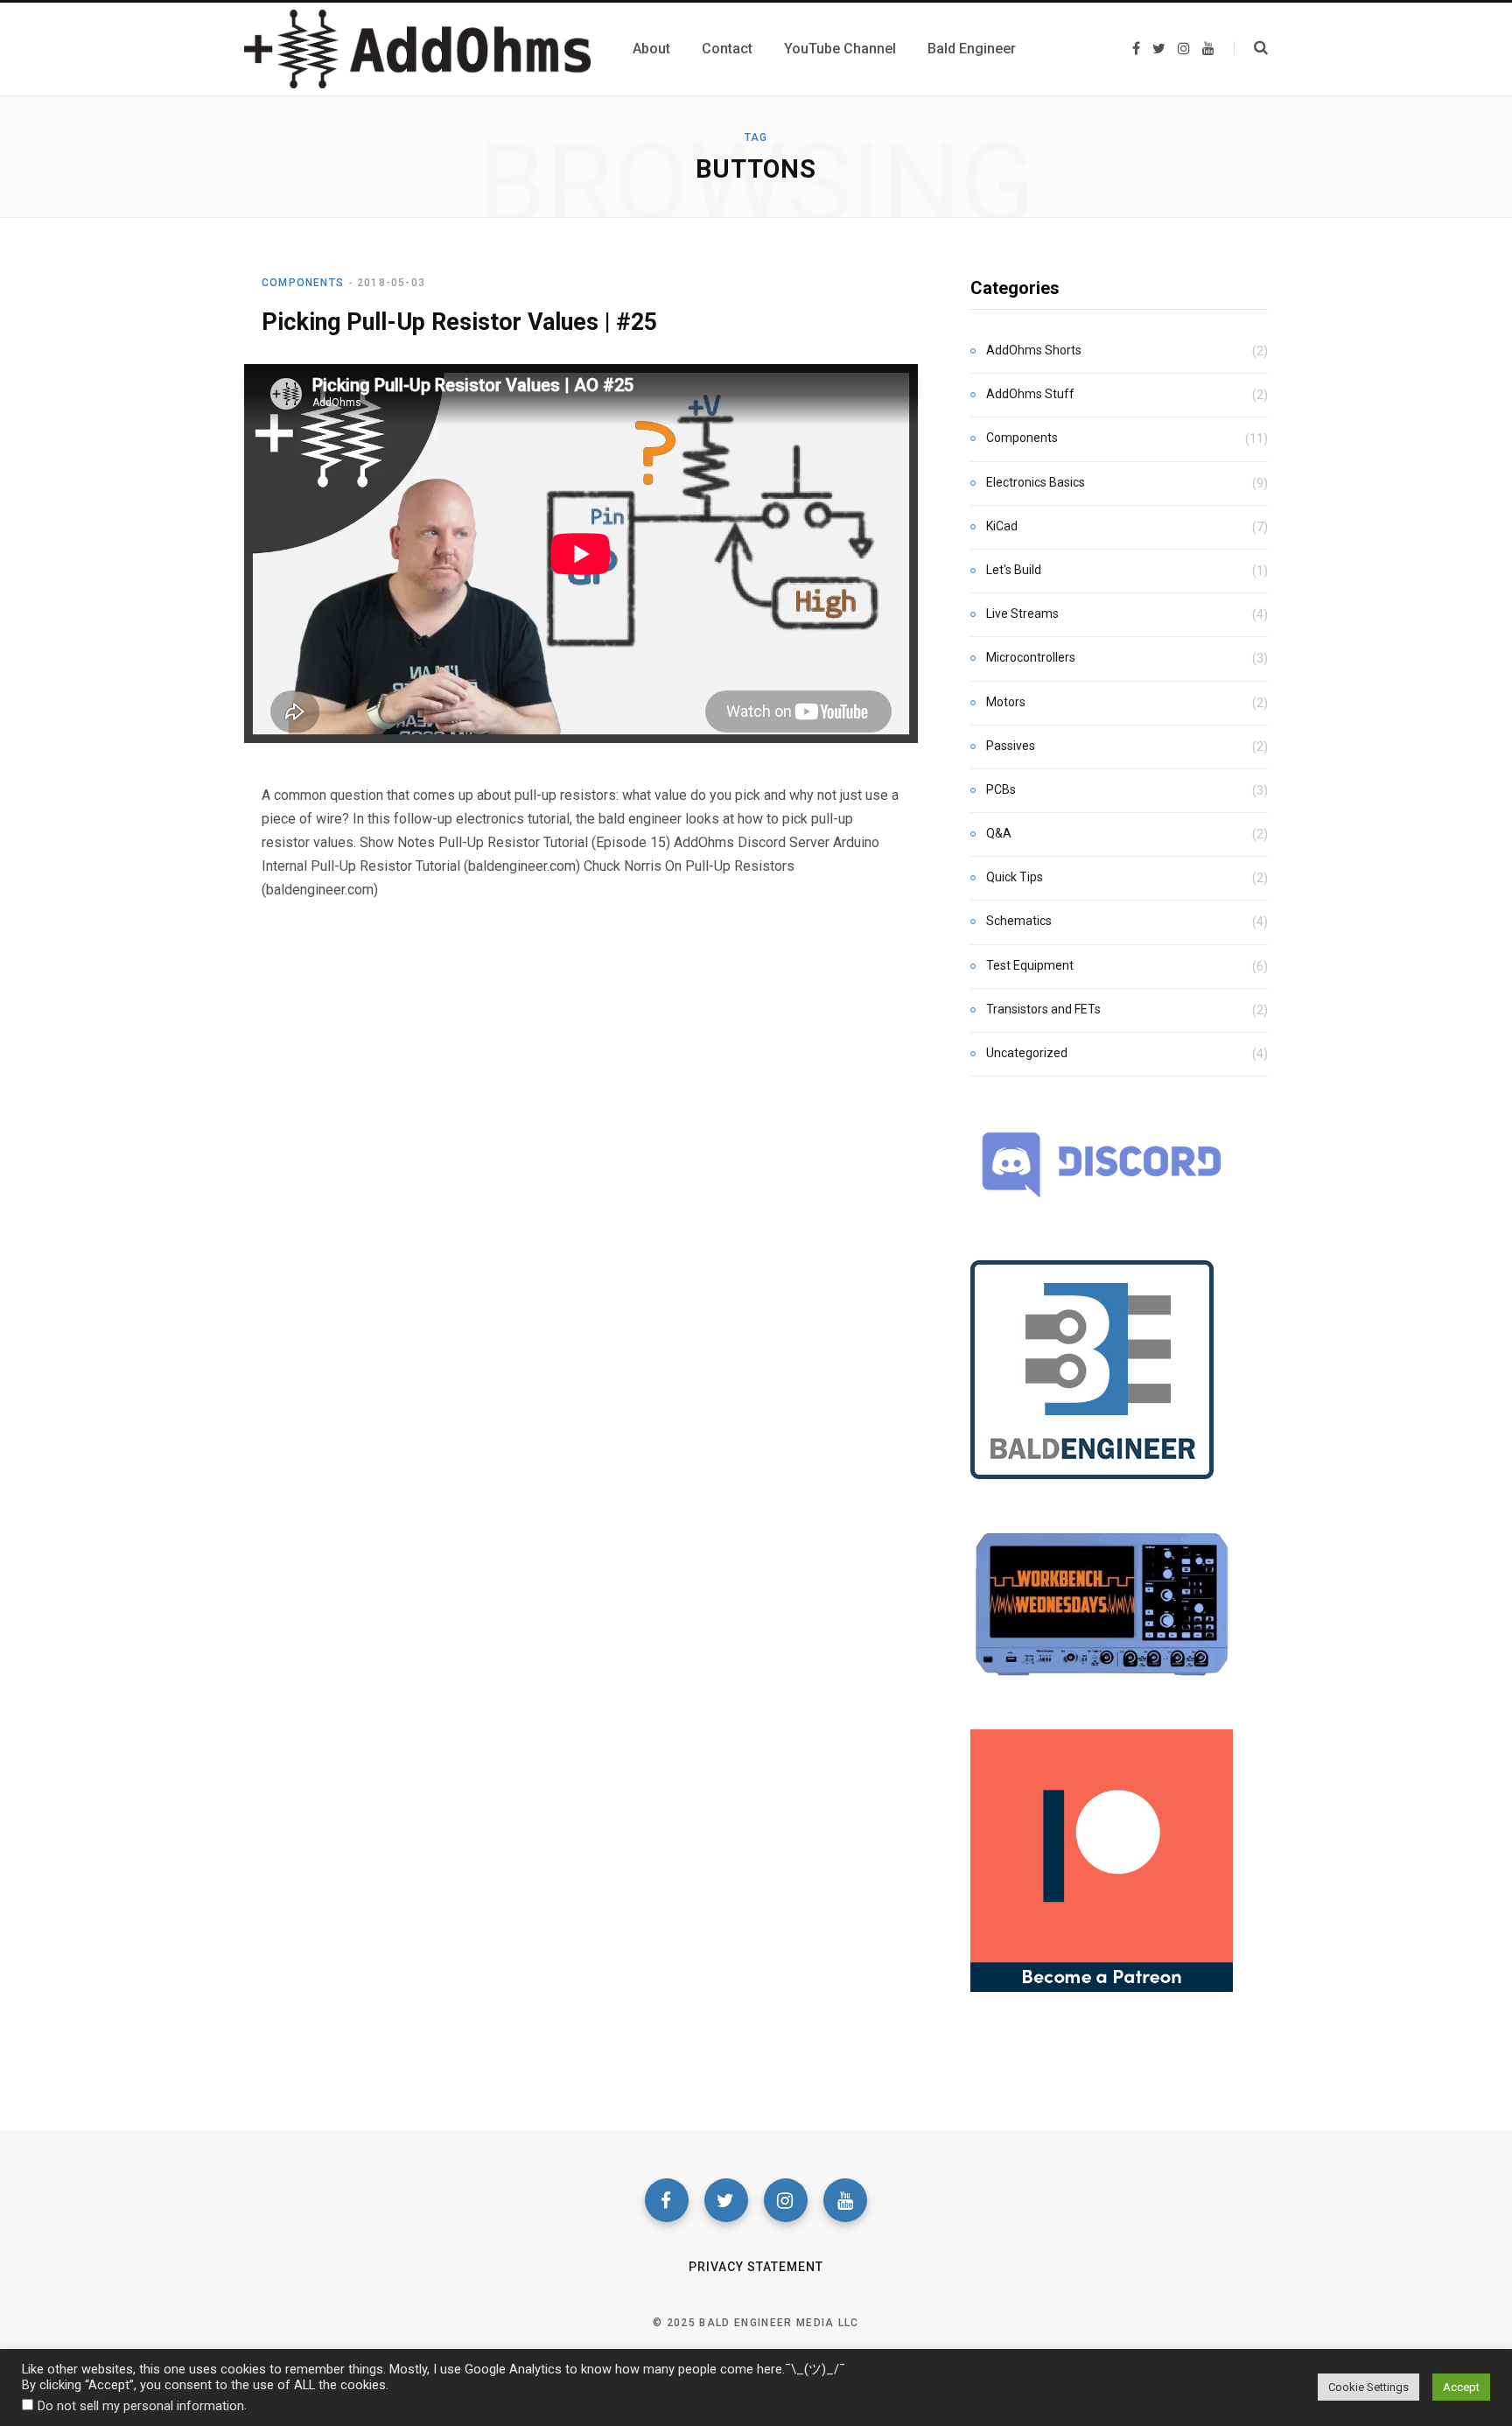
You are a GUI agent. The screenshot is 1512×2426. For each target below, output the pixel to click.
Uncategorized (1027, 1053)
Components (303, 283)
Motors (1006, 702)
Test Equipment (1030, 965)
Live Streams (1022, 614)
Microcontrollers (1031, 657)
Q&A (999, 833)
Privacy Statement (756, 2267)
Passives (1011, 746)
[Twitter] (726, 2200)
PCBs (1001, 789)
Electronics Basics (1036, 482)
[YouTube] (845, 2200)
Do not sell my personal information (141, 2406)
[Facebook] (667, 2200)
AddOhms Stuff (1030, 394)
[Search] (1251, 48)
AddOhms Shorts (1034, 350)
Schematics (1019, 921)
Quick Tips (1015, 877)
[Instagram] (786, 2200)
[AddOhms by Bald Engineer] (417, 49)
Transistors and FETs (1043, 1009)
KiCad (1002, 526)
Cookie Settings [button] (1368, 2387)
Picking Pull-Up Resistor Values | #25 (459, 322)
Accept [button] (1461, 2387)
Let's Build (1014, 570)
